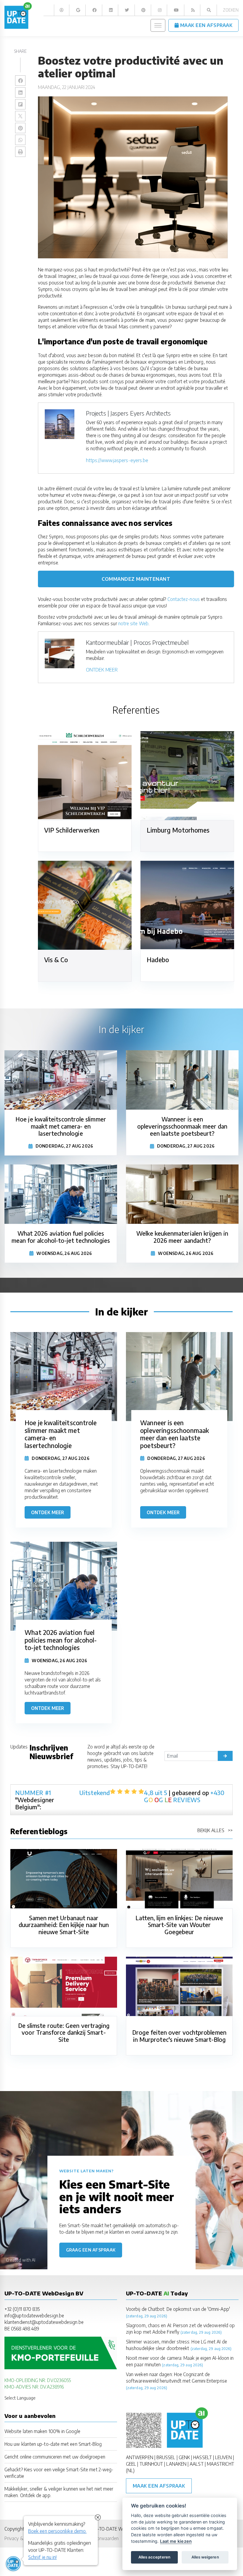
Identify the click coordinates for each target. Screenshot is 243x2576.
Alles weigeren (205, 2557)
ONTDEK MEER (102, 670)
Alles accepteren (154, 2557)
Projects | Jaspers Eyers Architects (128, 413)
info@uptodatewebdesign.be (34, 2315)
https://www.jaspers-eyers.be (117, 460)
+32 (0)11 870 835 (22, 2309)
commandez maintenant (136, 579)
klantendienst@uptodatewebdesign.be (44, 2322)
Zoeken (231, 10)
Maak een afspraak (159, 2486)
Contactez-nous (184, 599)
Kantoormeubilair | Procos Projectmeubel (137, 642)
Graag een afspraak (91, 2250)
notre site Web (133, 623)
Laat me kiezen (176, 2541)
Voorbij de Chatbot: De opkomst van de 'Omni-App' (178, 2309)
